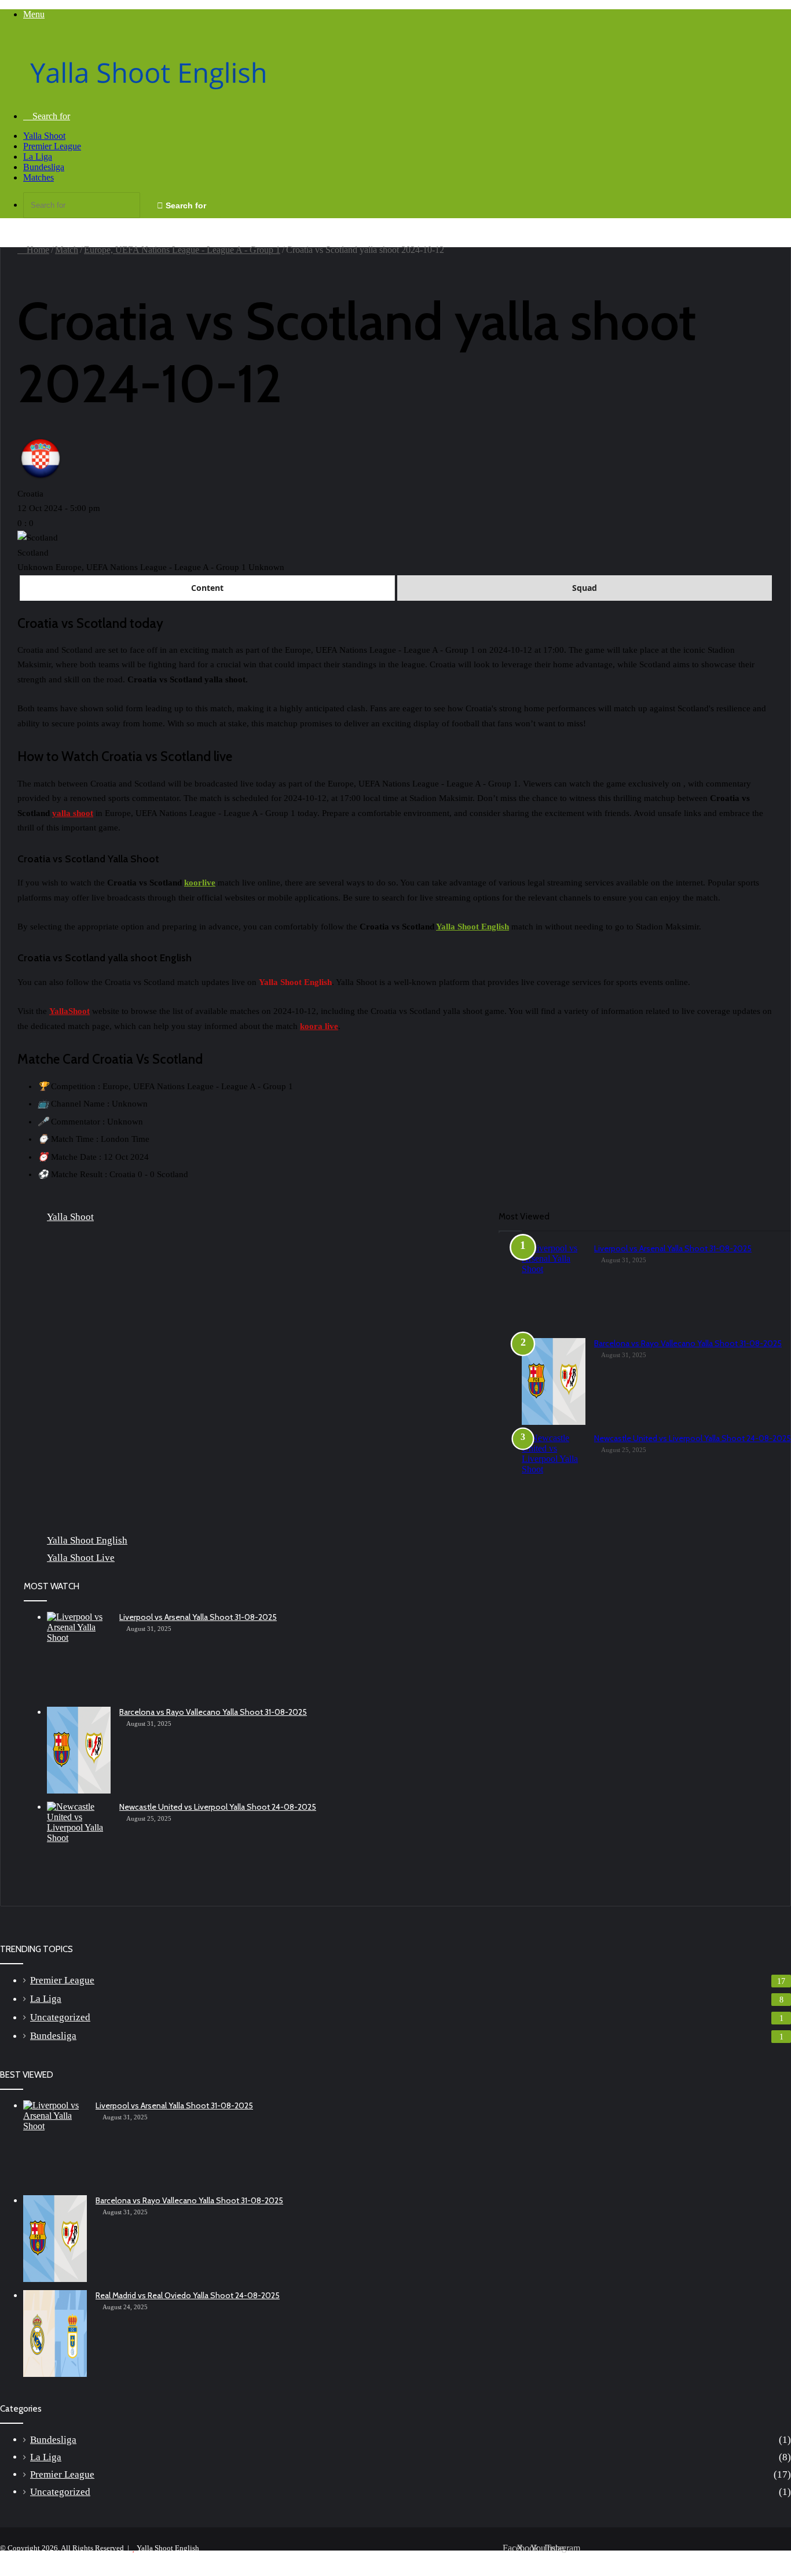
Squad (585, 588)
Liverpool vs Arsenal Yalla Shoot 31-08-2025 (673, 1248)
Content (207, 588)
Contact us (769, 2557)
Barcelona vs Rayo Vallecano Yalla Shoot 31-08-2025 (688, 1343)
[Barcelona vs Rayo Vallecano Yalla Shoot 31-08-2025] (554, 1381)
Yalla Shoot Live (81, 1558)
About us (631, 2557)
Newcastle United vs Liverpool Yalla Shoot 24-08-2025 (693, 1438)
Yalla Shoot (44, 136)
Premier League (52, 146)
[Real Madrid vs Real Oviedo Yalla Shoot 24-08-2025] (55, 2334)
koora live (319, 1026)
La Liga (38, 157)
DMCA (670, 2557)
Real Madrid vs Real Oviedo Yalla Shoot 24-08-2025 (188, 2295)
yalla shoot (73, 813)
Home (37, 250)
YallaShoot (69, 1011)
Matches (39, 177)
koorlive (200, 883)
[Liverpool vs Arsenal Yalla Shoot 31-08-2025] (554, 1287)
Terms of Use (717, 2557)
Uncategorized (60, 2017)
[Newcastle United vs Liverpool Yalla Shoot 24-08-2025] (554, 1476)
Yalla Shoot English (473, 927)
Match (67, 250)
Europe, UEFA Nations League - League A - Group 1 (182, 250)
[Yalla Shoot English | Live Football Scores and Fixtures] (160, 96)
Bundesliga (44, 167)
